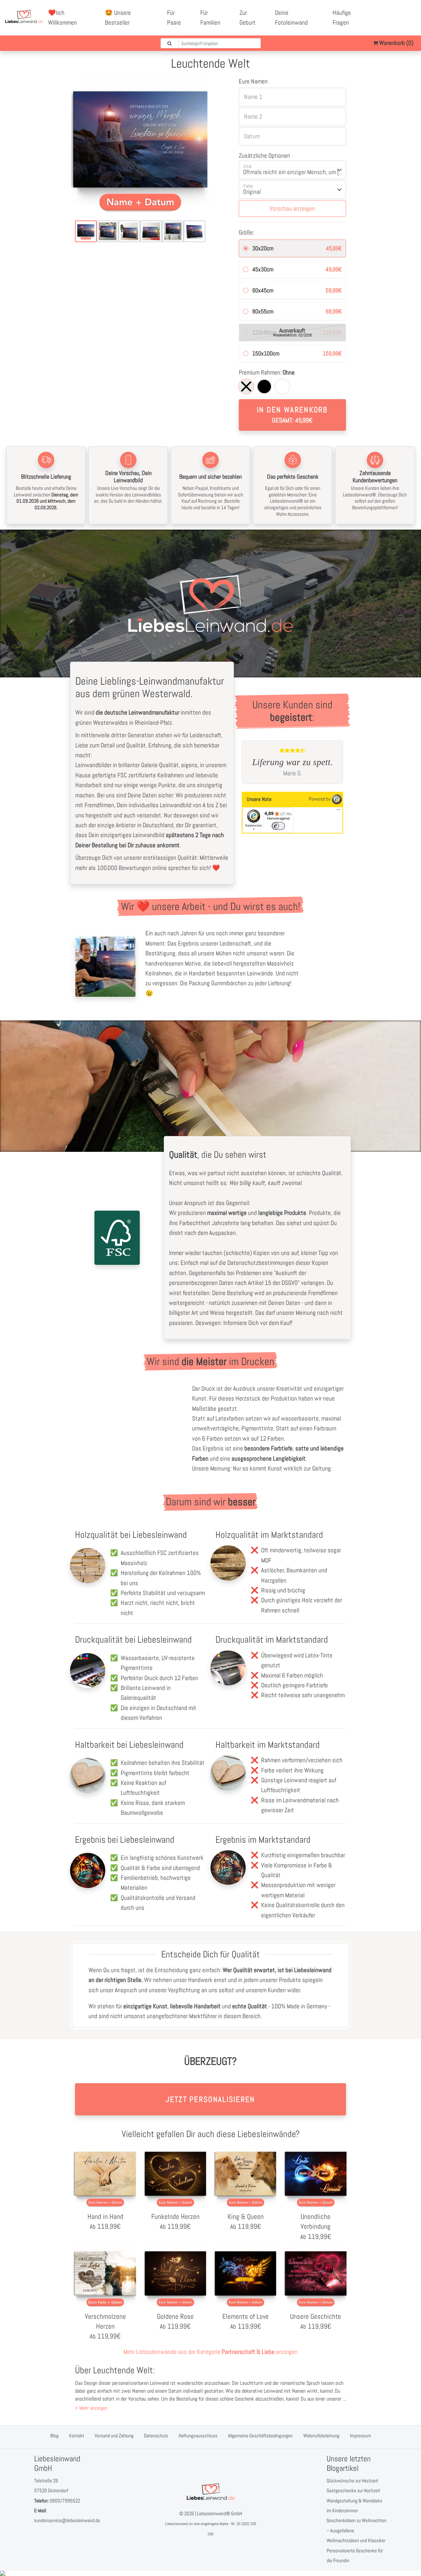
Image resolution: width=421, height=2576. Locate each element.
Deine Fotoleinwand (291, 18)
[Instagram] (396, 23)
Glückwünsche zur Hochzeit (352, 2481)
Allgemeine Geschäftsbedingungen (260, 2436)
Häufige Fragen (342, 18)
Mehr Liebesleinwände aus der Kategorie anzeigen (210, 2352)
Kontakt (77, 2436)
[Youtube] (404, 13)
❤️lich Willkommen (62, 18)
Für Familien (210, 18)
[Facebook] (389, 13)
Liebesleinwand (176, 2524)
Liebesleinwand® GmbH (220, 2513)
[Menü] (338, 811)
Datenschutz (156, 2436)
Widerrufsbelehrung (321, 2436)
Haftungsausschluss (198, 2436)
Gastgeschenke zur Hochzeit (353, 2490)
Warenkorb (396, 43)
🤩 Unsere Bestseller (118, 18)
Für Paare (174, 18)
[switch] (278, 826)
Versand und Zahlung (114, 2436)
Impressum (360, 2436)
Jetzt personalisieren (210, 2099)
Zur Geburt (248, 18)
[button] (91, 2408)
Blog (54, 2436)
